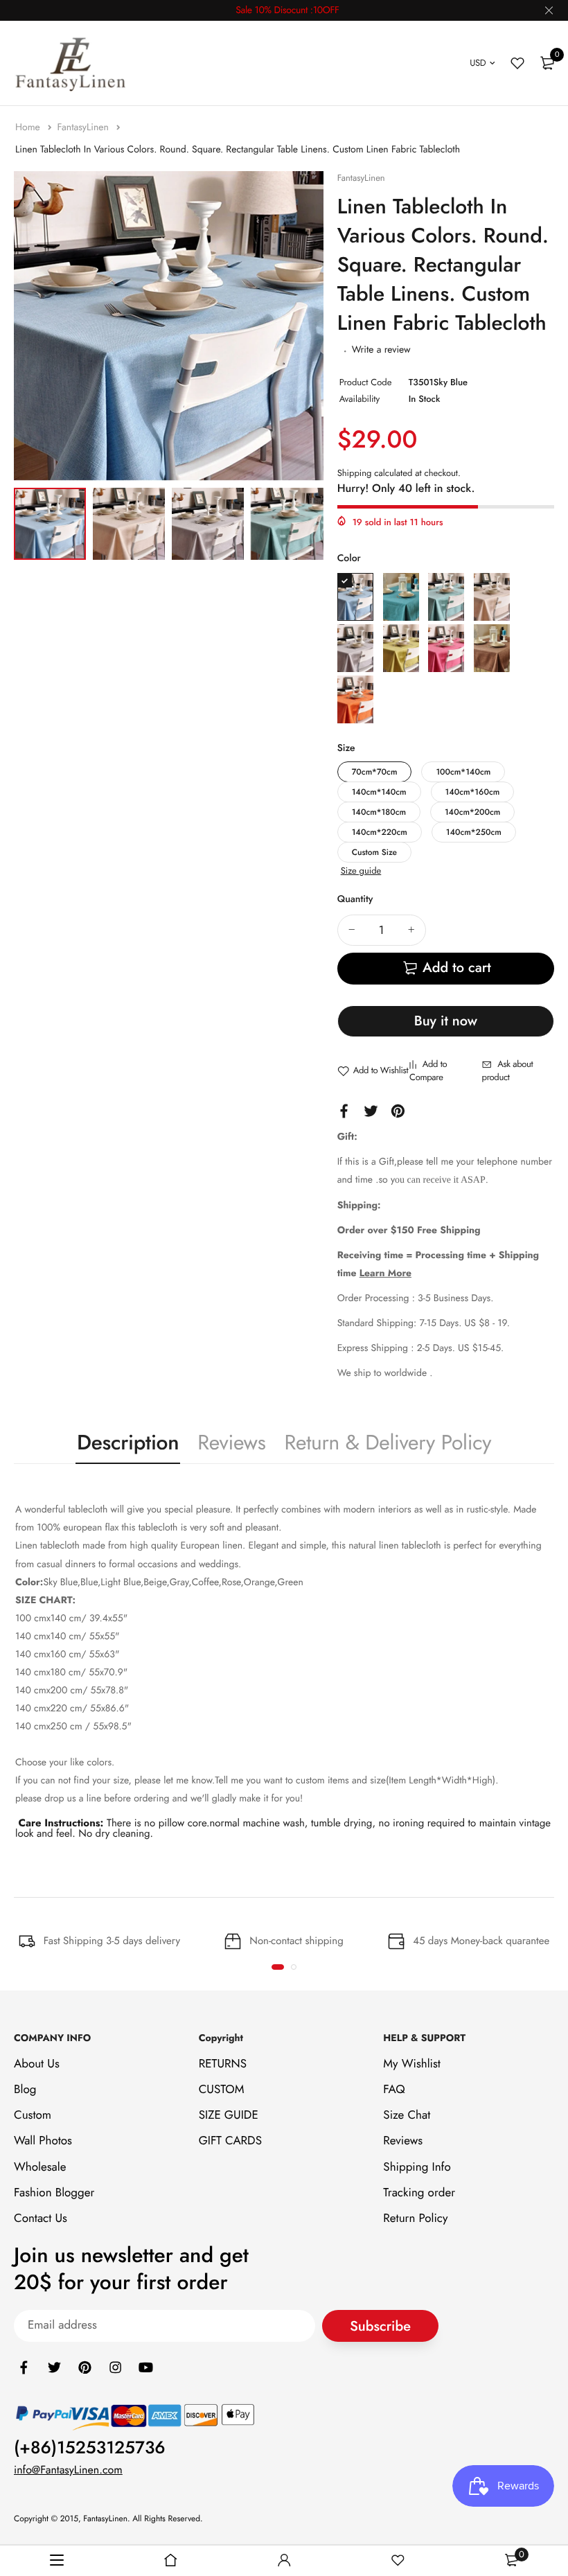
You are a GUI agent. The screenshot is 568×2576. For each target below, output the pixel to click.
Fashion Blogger (54, 2193)
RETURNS (223, 2064)
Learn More (385, 1273)
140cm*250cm (474, 832)
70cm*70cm (375, 772)
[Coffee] (492, 648)
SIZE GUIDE (229, 2115)
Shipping (355, 473)
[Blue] (401, 597)
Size (346, 748)
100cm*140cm (463, 772)
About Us (37, 2064)
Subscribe (380, 2326)
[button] (278, 1967)
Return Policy (415, 2218)
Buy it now (446, 1021)
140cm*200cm (472, 812)
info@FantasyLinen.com (68, 2470)
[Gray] (355, 648)
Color (349, 558)
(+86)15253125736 (90, 2448)
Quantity (355, 899)
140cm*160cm (473, 792)
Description (128, 1443)
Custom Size (374, 852)
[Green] (401, 648)
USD (478, 63)
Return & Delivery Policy (388, 1443)
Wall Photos (43, 2141)
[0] (547, 63)
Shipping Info (417, 2167)
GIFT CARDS (230, 2141)
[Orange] (355, 699)
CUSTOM (222, 2090)
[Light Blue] (446, 597)
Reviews (231, 1443)
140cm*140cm (379, 792)
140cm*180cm (379, 812)
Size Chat (407, 2115)
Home (29, 127)
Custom (33, 2115)
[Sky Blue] (355, 597)
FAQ (394, 2090)
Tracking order (419, 2193)
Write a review (381, 350)
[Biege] (492, 597)
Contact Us (41, 2218)
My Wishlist (412, 2064)
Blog (25, 2090)
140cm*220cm (380, 832)
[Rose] (446, 648)
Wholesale (40, 2167)
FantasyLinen (84, 127)
